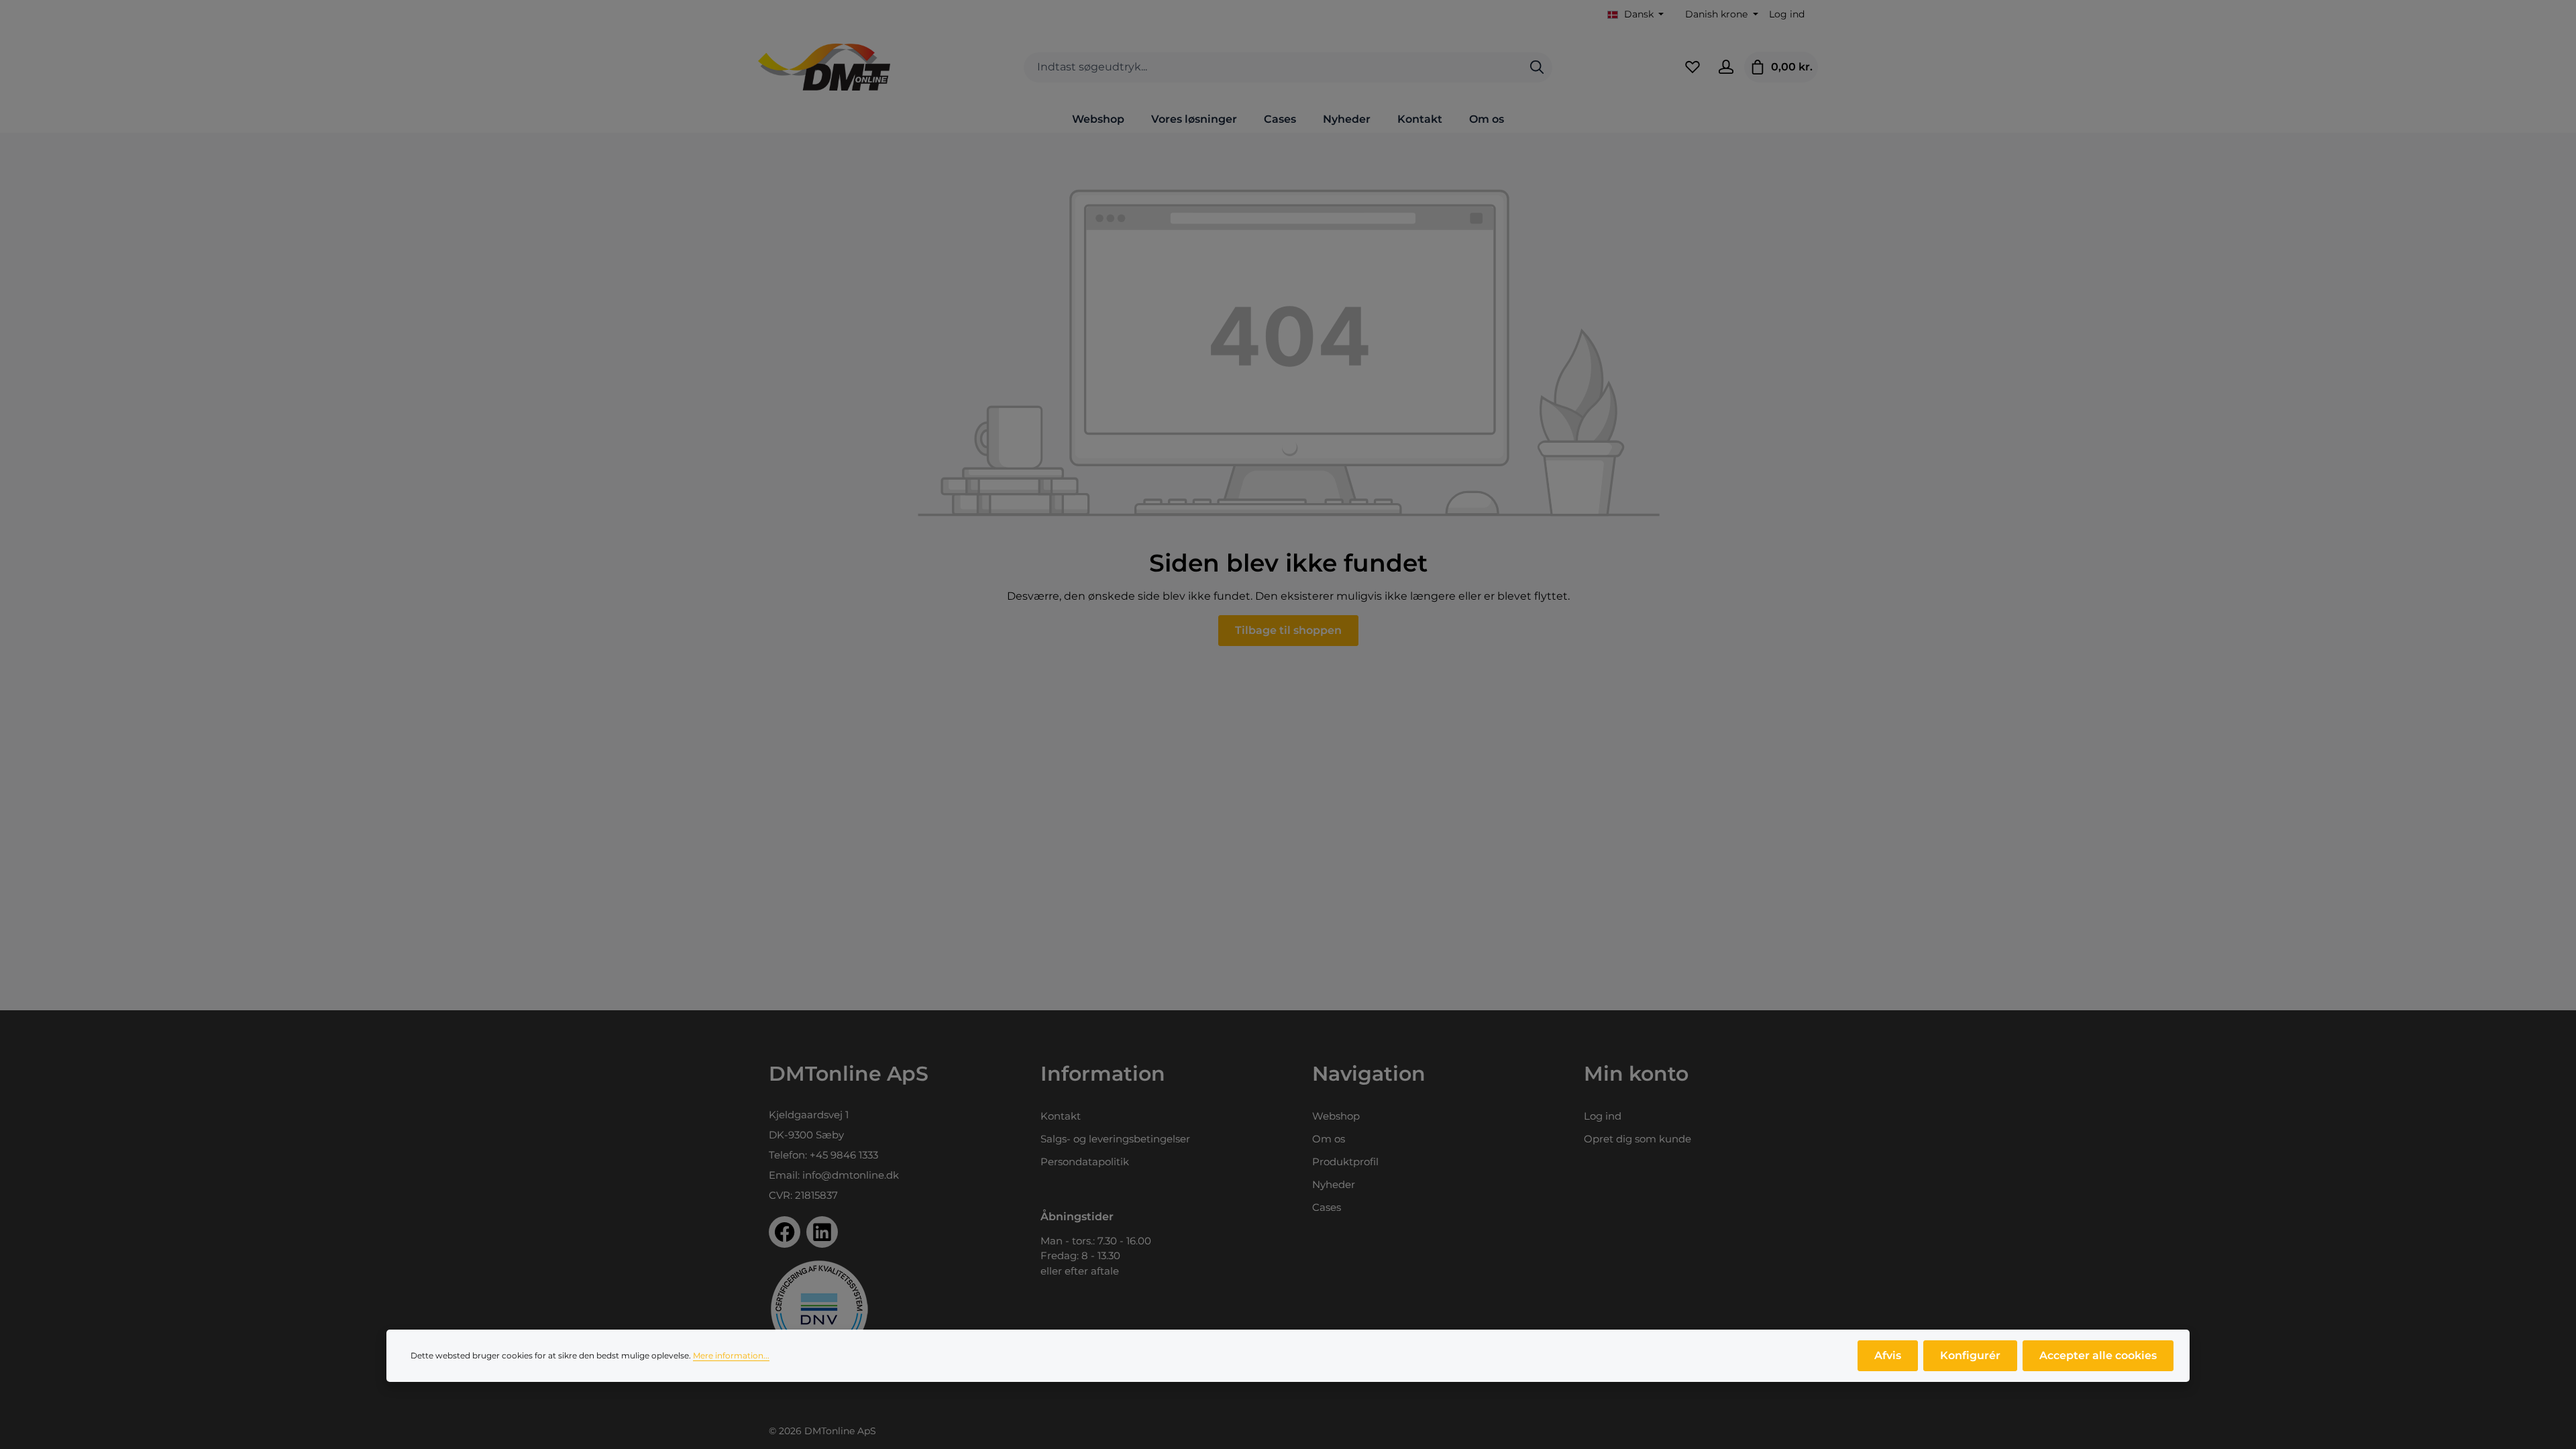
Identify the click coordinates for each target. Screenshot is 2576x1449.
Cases (1327, 1207)
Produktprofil (1345, 1162)
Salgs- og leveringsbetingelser (1115, 1139)
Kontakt (1061, 1116)
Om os (1329, 1139)
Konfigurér (1970, 1355)
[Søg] (1537, 67)
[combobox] (1273, 67)
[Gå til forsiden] (824, 67)
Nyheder (1334, 1184)
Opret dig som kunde (1638, 1139)
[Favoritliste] (1693, 67)
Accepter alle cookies (2098, 1355)
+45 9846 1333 (844, 1155)
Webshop (1336, 1116)
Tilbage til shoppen (1288, 630)
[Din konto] (1726, 67)
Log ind (1787, 14)
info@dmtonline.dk (851, 1175)
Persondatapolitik (1085, 1162)
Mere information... (731, 1355)
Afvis (1888, 1355)
